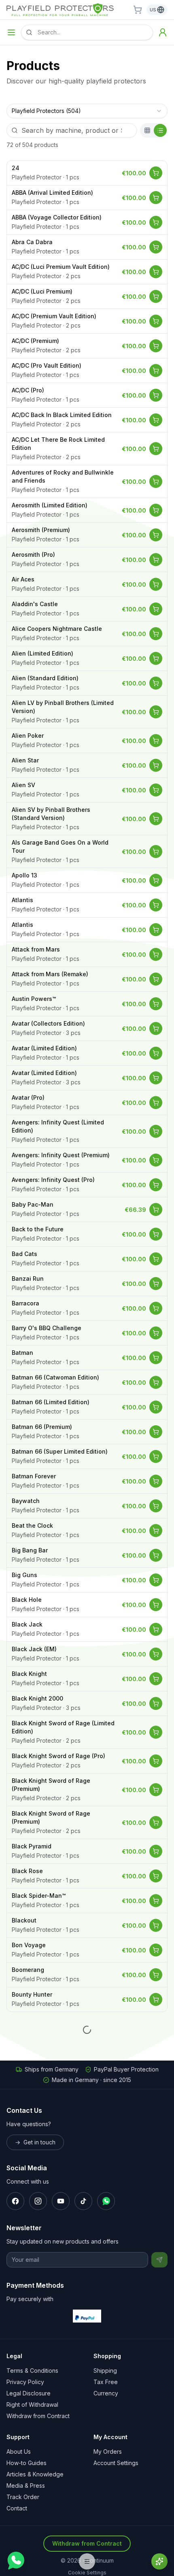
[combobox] (87, 111)
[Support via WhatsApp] (15, 2561)
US (153, 10)
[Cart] (138, 10)
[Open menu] (87, 2561)
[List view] (160, 130)
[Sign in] (163, 32)
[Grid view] (147, 130)
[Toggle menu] (11, 32)
